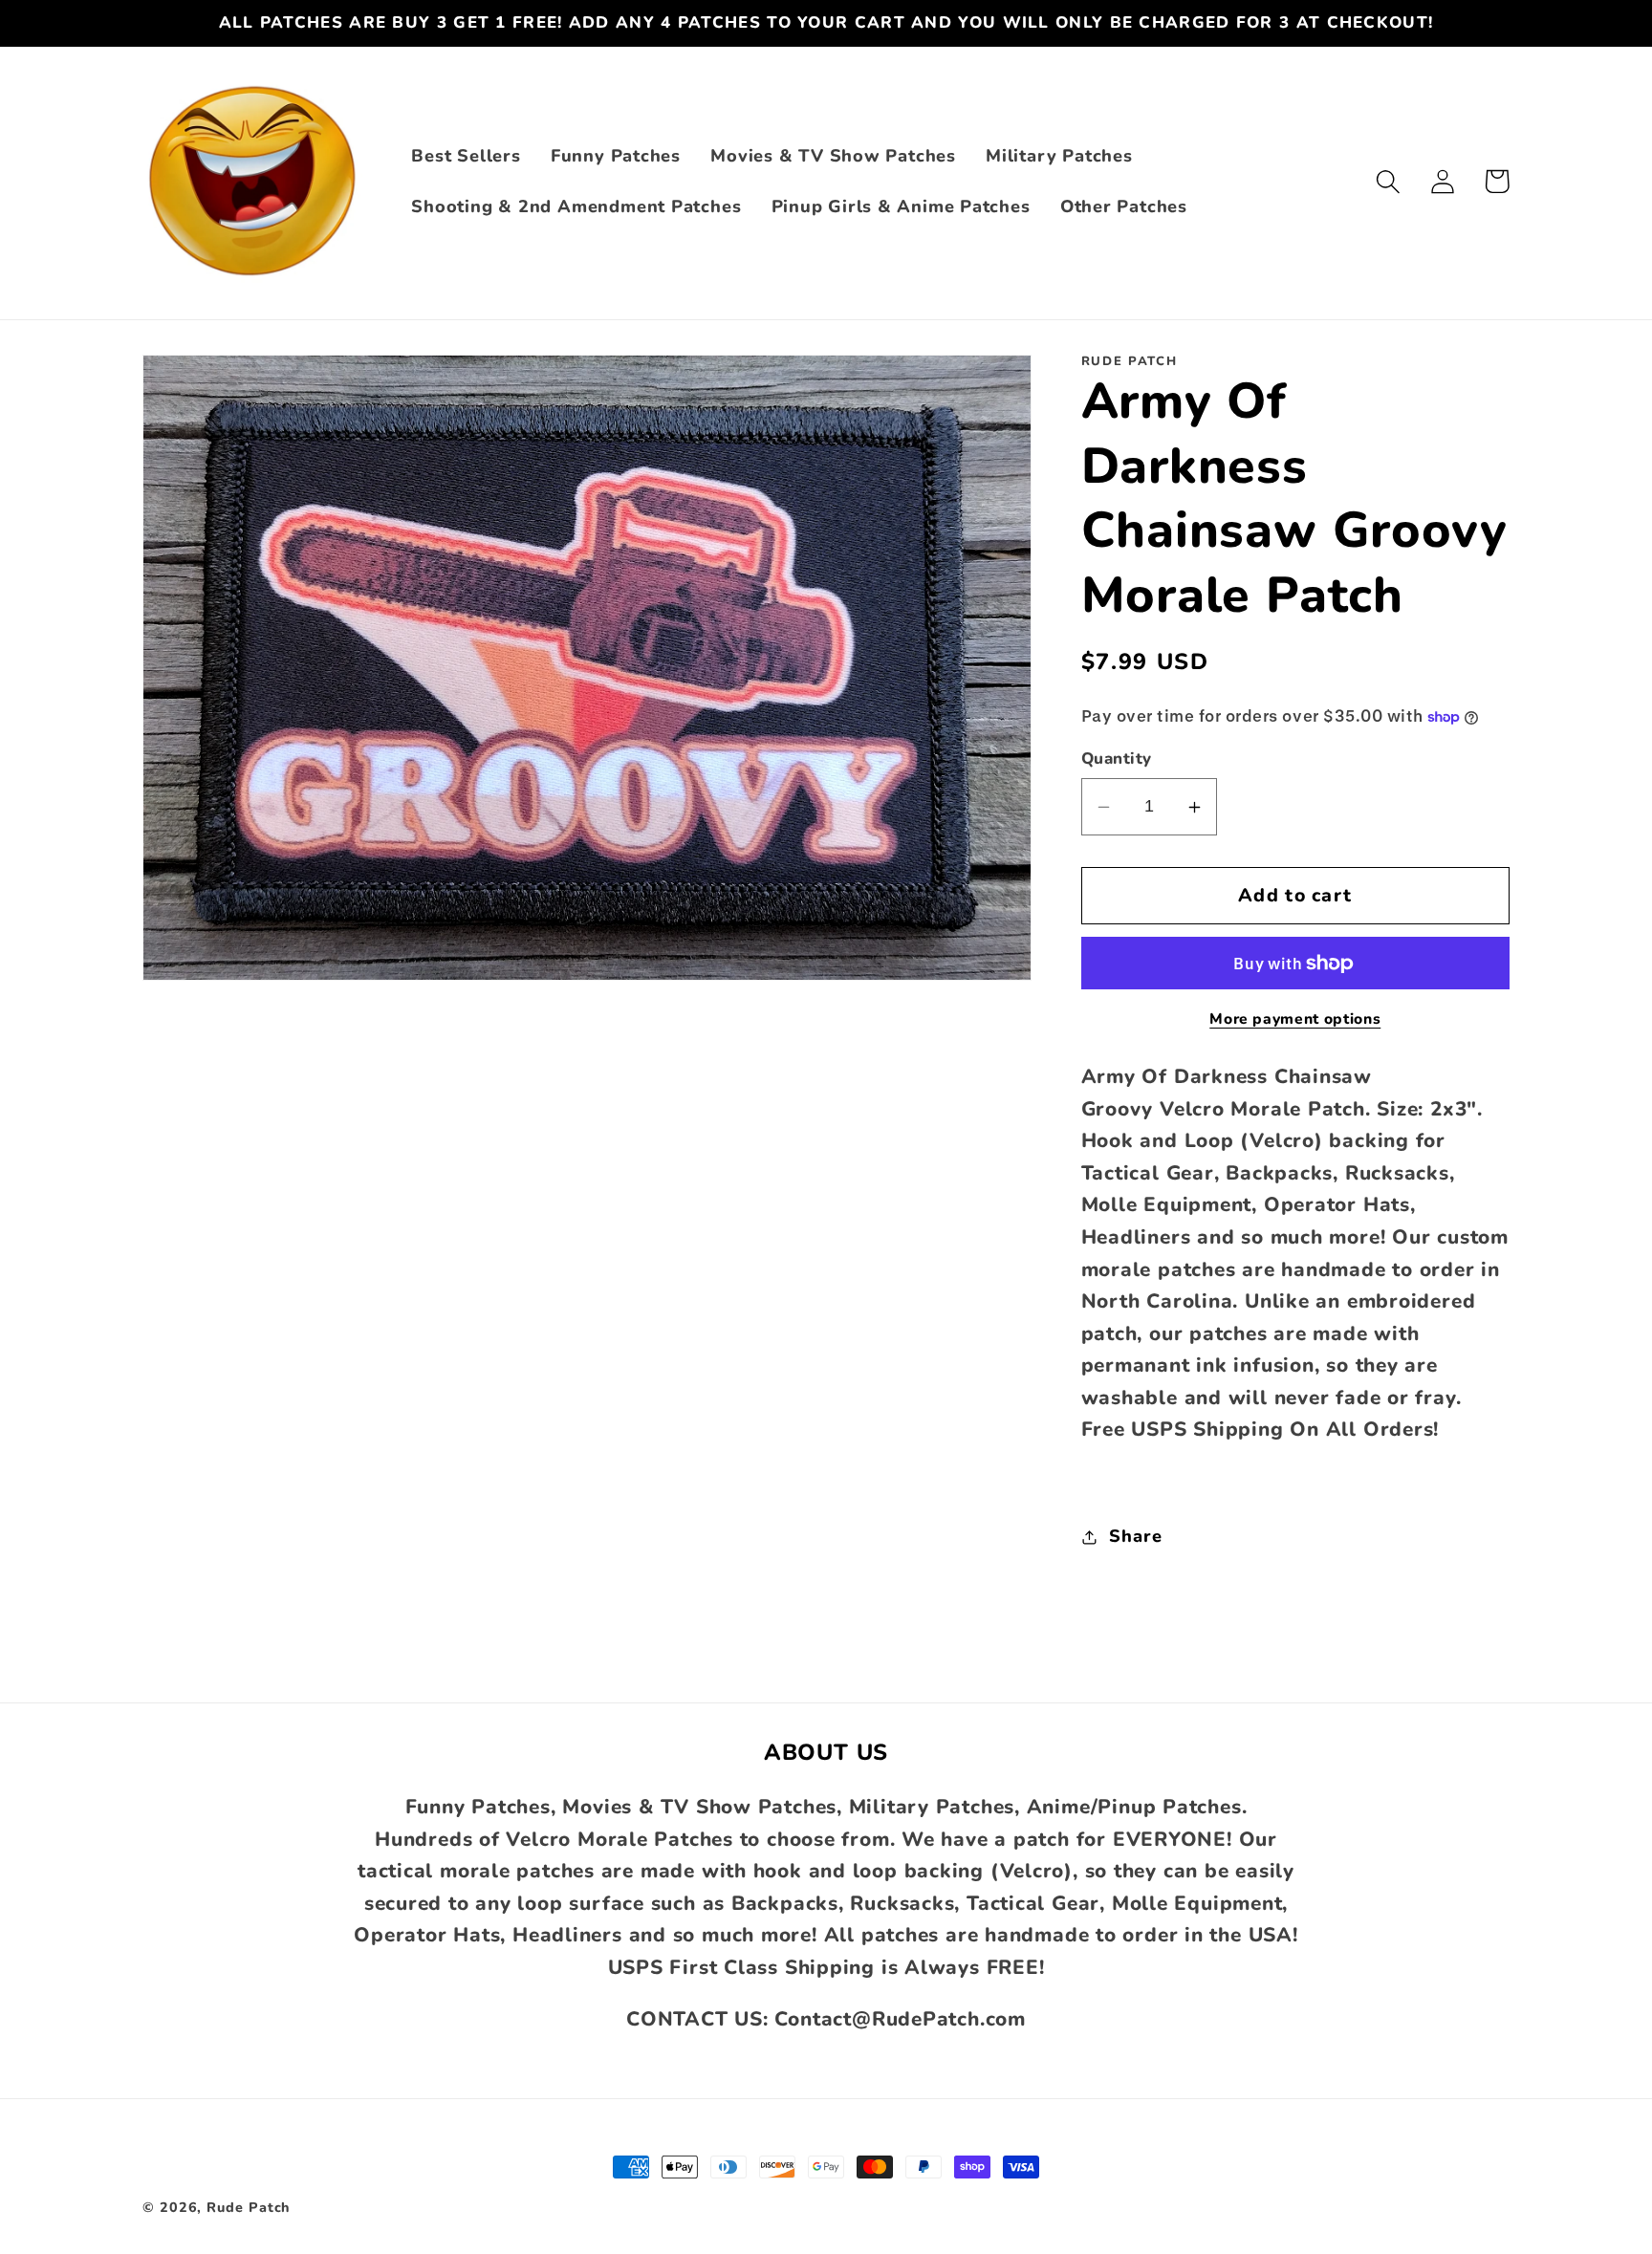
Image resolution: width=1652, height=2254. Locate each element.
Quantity (1117, 759)
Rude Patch (249, 2208)
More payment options (1295, 1019)
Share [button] (1135, 1537)
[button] (1388, 181)
